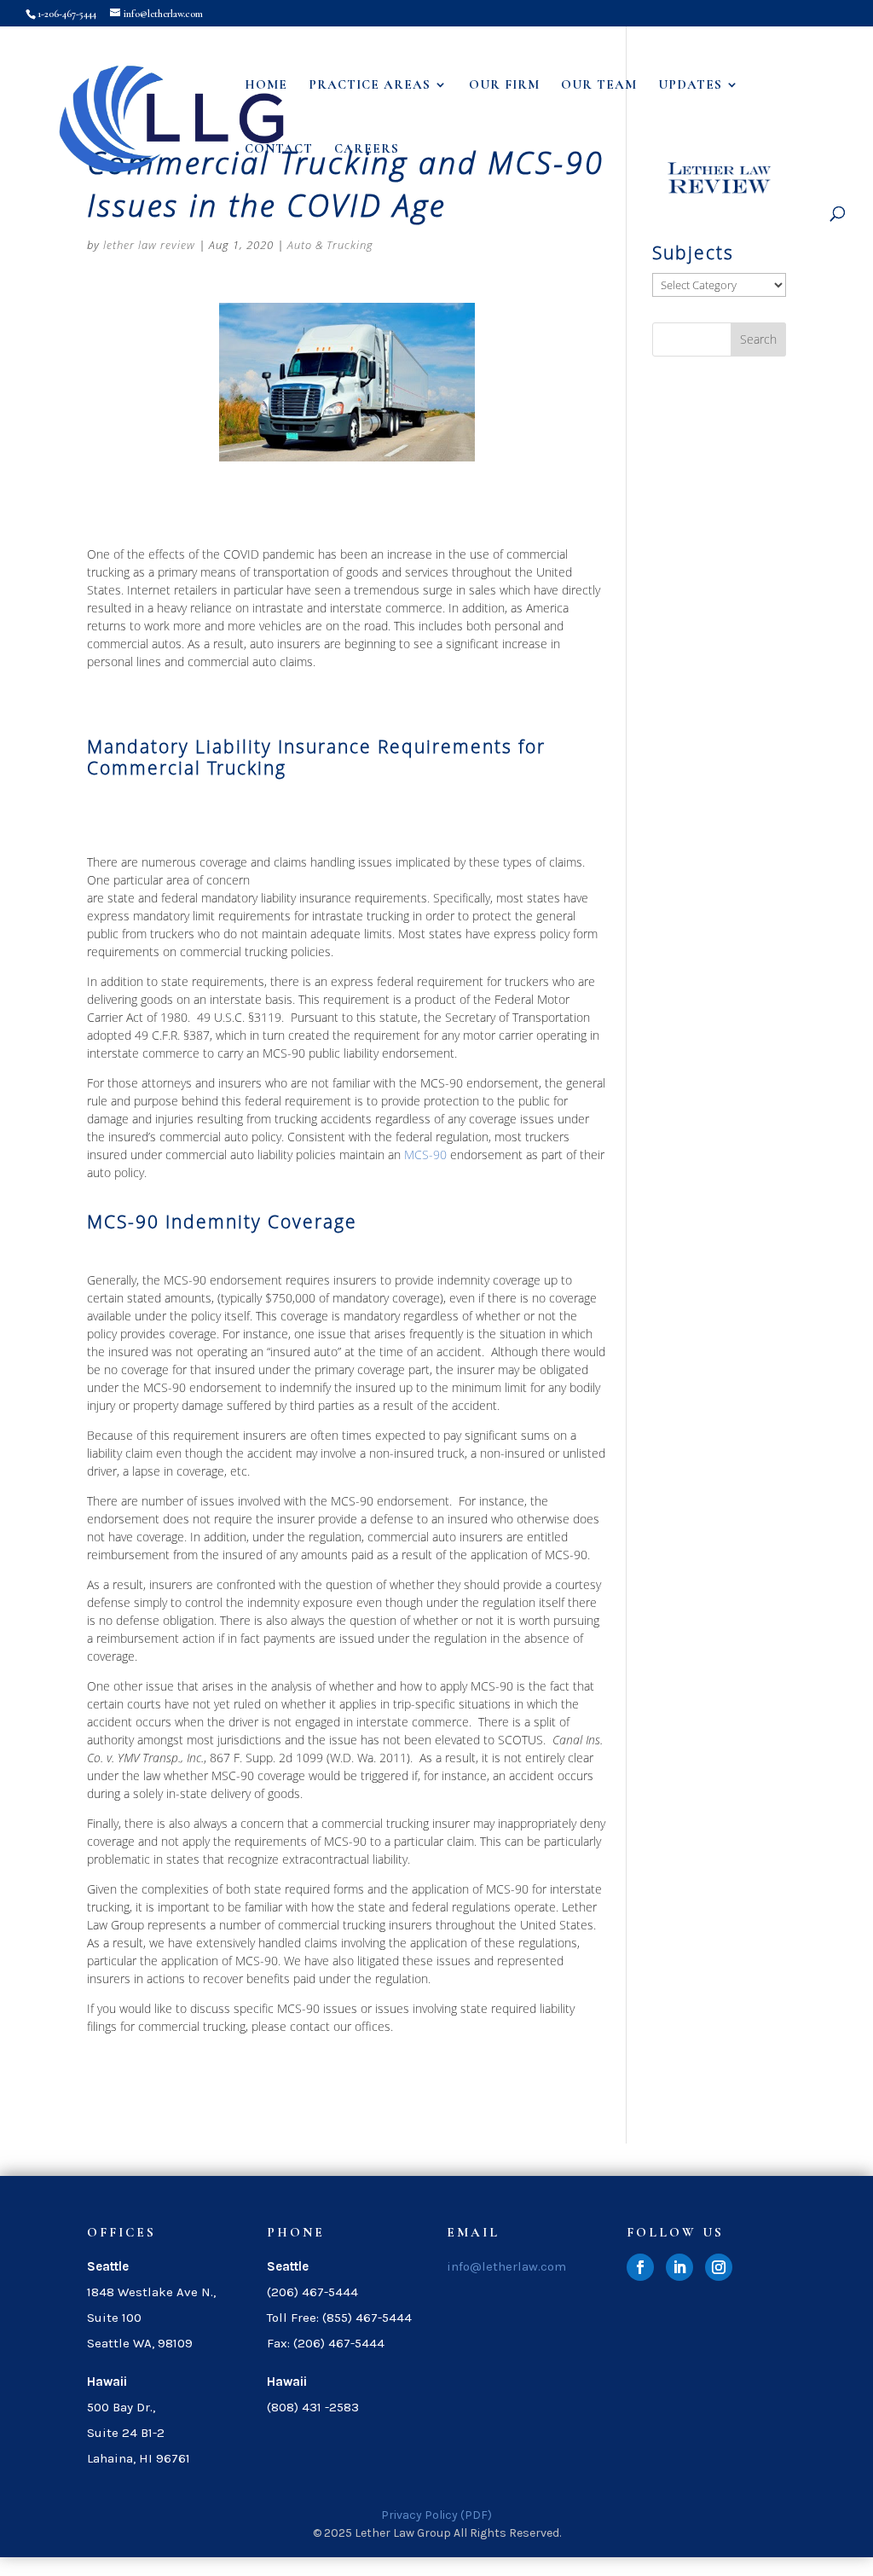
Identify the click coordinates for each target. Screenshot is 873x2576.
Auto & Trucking (330, 245)
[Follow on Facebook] (640, 2267)
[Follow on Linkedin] (679, 2267)
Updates (690, 85)
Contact (279, 149)
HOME (266, 85)
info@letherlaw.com (506, 2266)
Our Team (599, 85)
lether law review (149, 245)
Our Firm (504, 85)
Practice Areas (370, 85)
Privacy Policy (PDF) (436, 2515)
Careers (367, 149)
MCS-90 (425, 1155)
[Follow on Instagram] (719, 2267)
